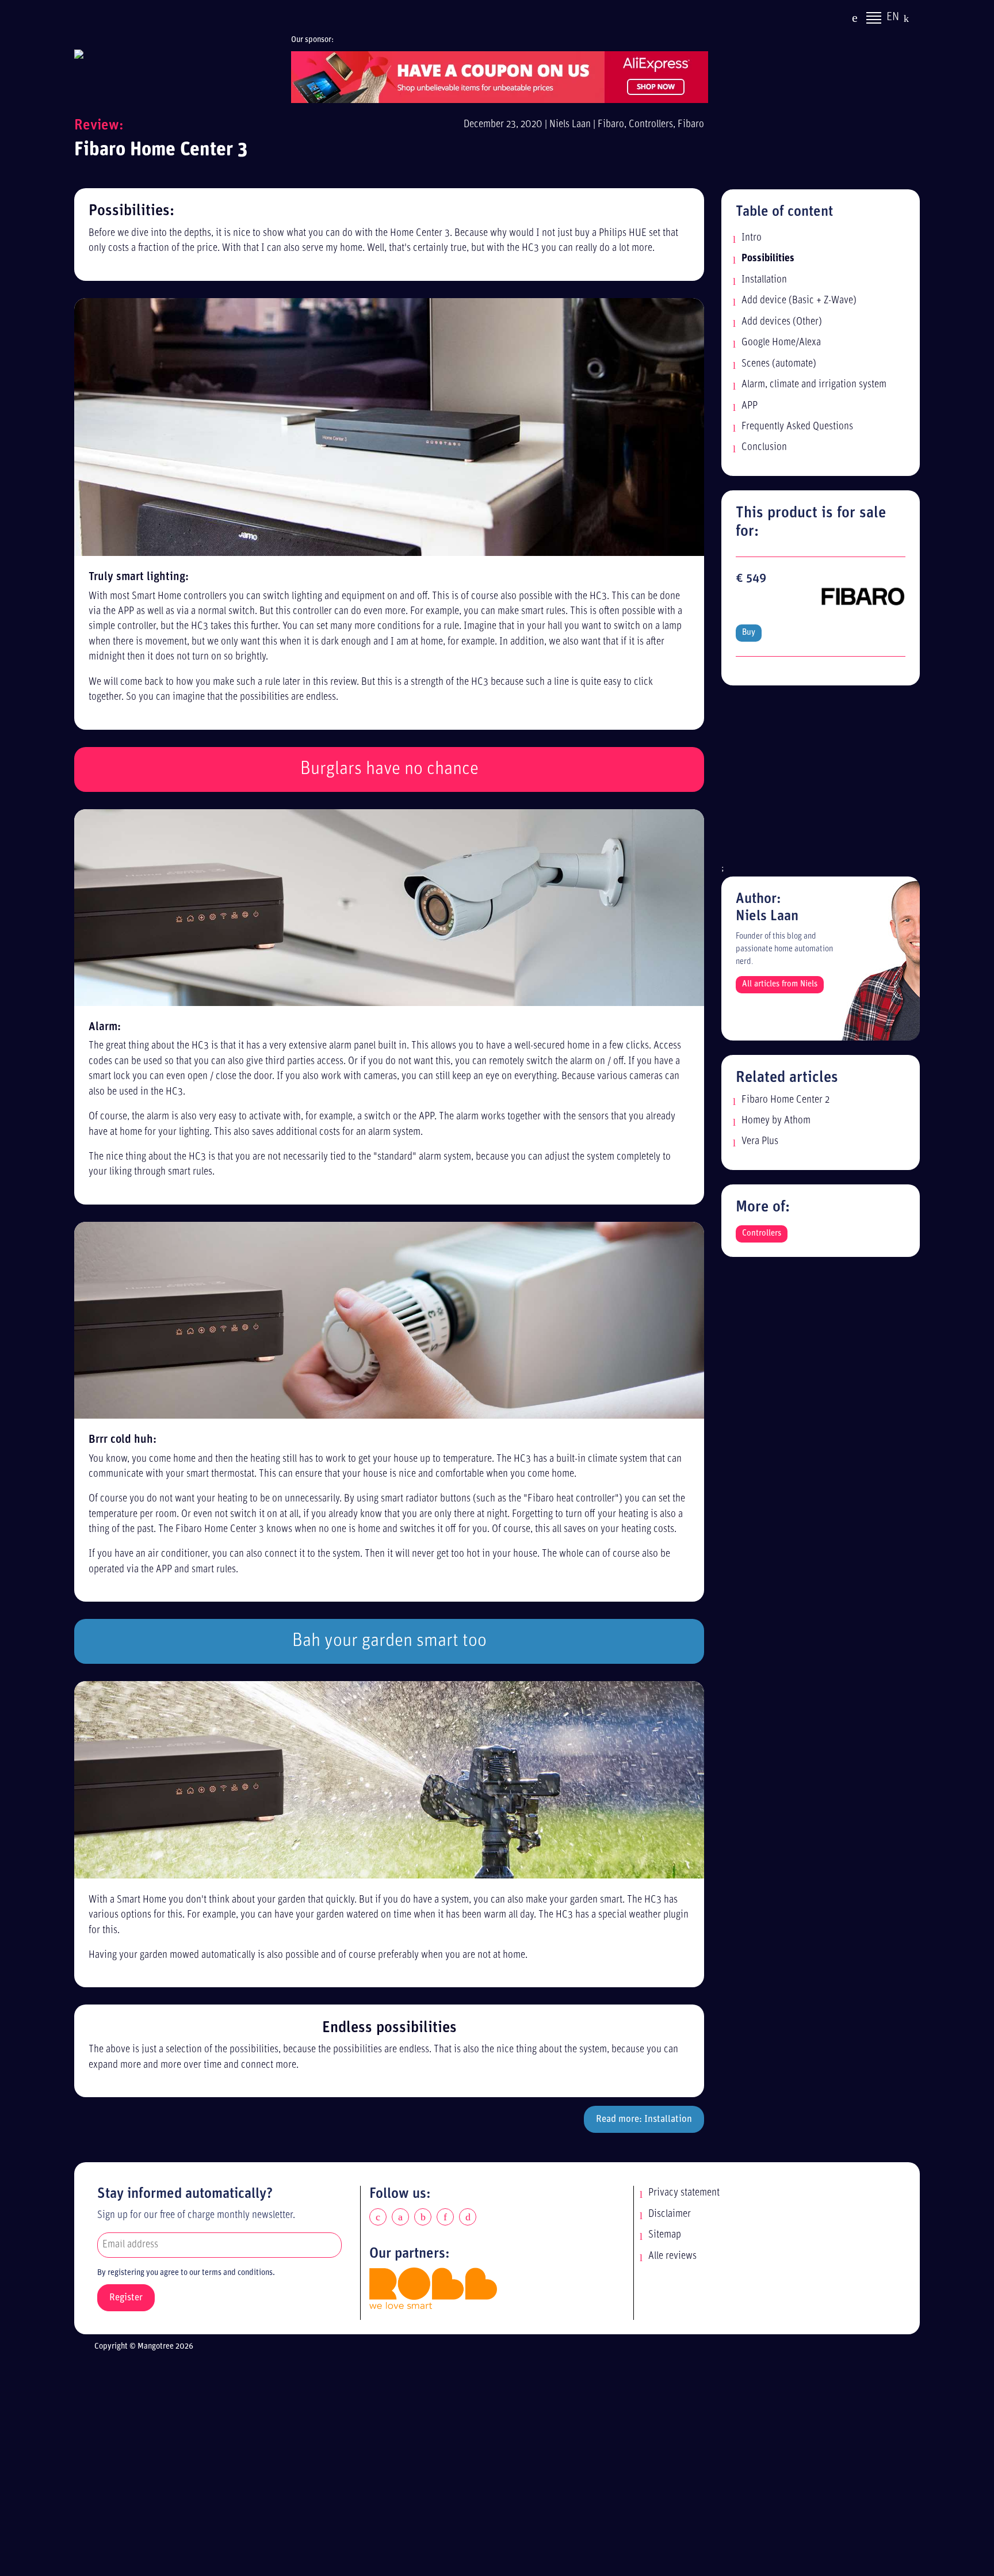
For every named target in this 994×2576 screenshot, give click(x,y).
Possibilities (768, 259)
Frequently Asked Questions (797, 427)
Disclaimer (670, 2214)
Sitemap (665, 2235)
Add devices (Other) (782, 322)
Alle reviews (672, 2256)
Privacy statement (684, 2193)
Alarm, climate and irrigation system (814, 385)
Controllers (651, 125)
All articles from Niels (780, 984)
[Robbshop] (433, 2289)
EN (893, 17)
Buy (749, 633)
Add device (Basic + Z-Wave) (799, 301)
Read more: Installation (644, 2119)
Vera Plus (760, 1142)
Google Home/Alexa (781, 343)
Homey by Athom (776, 1121)
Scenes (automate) (779, 364)
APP (750, 406)
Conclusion (764, 447)
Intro (752, 238)
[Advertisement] (821, 780)
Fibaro (611, 125)
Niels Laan (570, 125)
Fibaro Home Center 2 (785, 1100)
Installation (764, 280)
